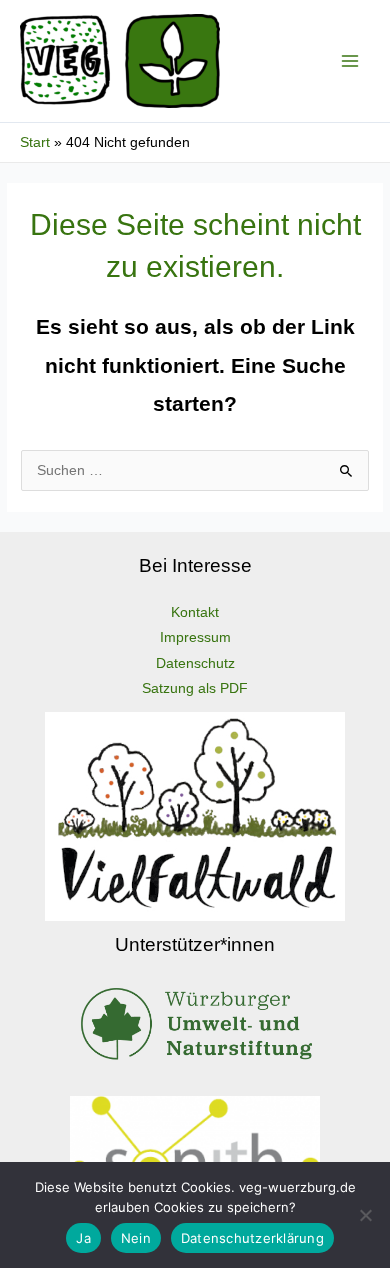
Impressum (195, 637)
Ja (83, 1238)
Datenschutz (195, 663)
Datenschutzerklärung (252, 1238)
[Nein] (365, 1215)
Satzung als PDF (195, 688)
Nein (136, 1238)
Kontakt (195, 612)
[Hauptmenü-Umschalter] (350, 61)
